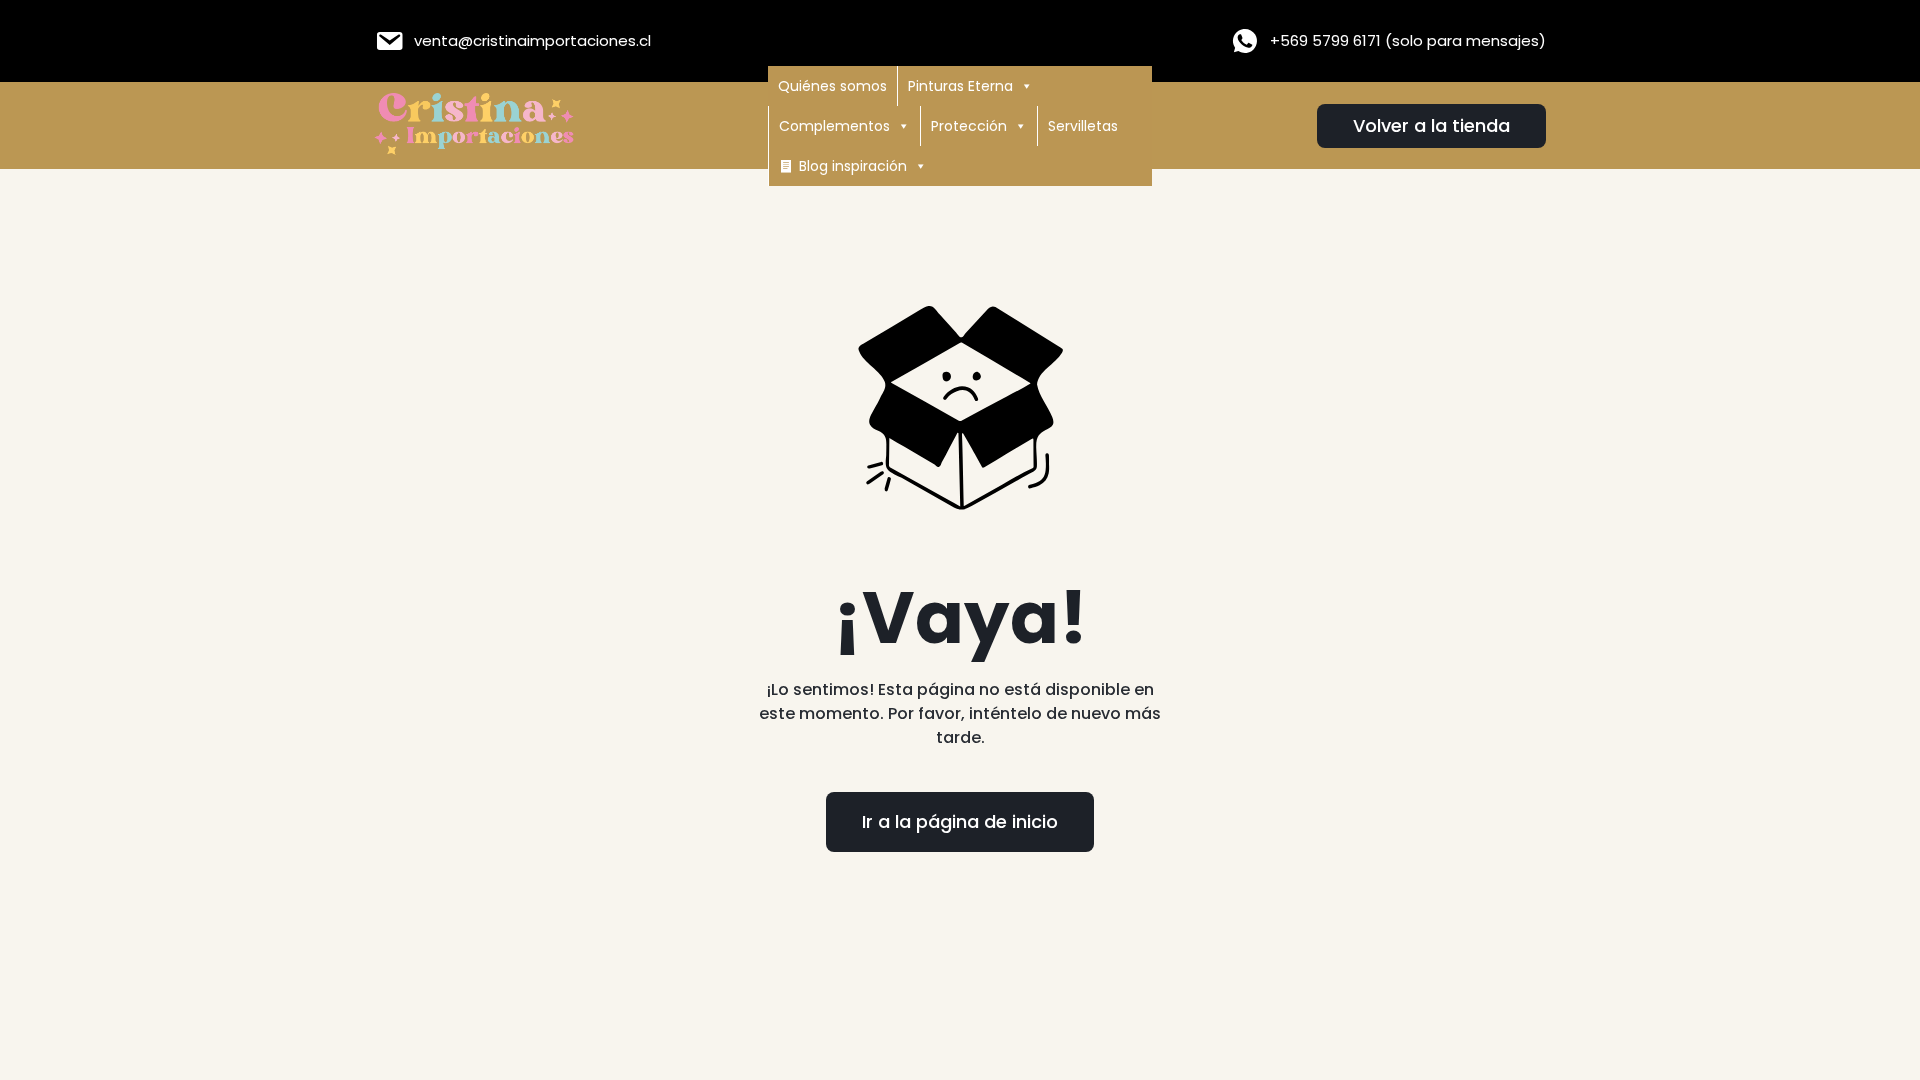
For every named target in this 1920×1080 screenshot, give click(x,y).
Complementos (834, 126)
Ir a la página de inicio (960, 821)
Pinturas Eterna (960, 86)
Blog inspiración (853, 166)
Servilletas (1083, 126)
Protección (969, 126)
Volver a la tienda (1431, 125)
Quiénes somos (832, 86)
